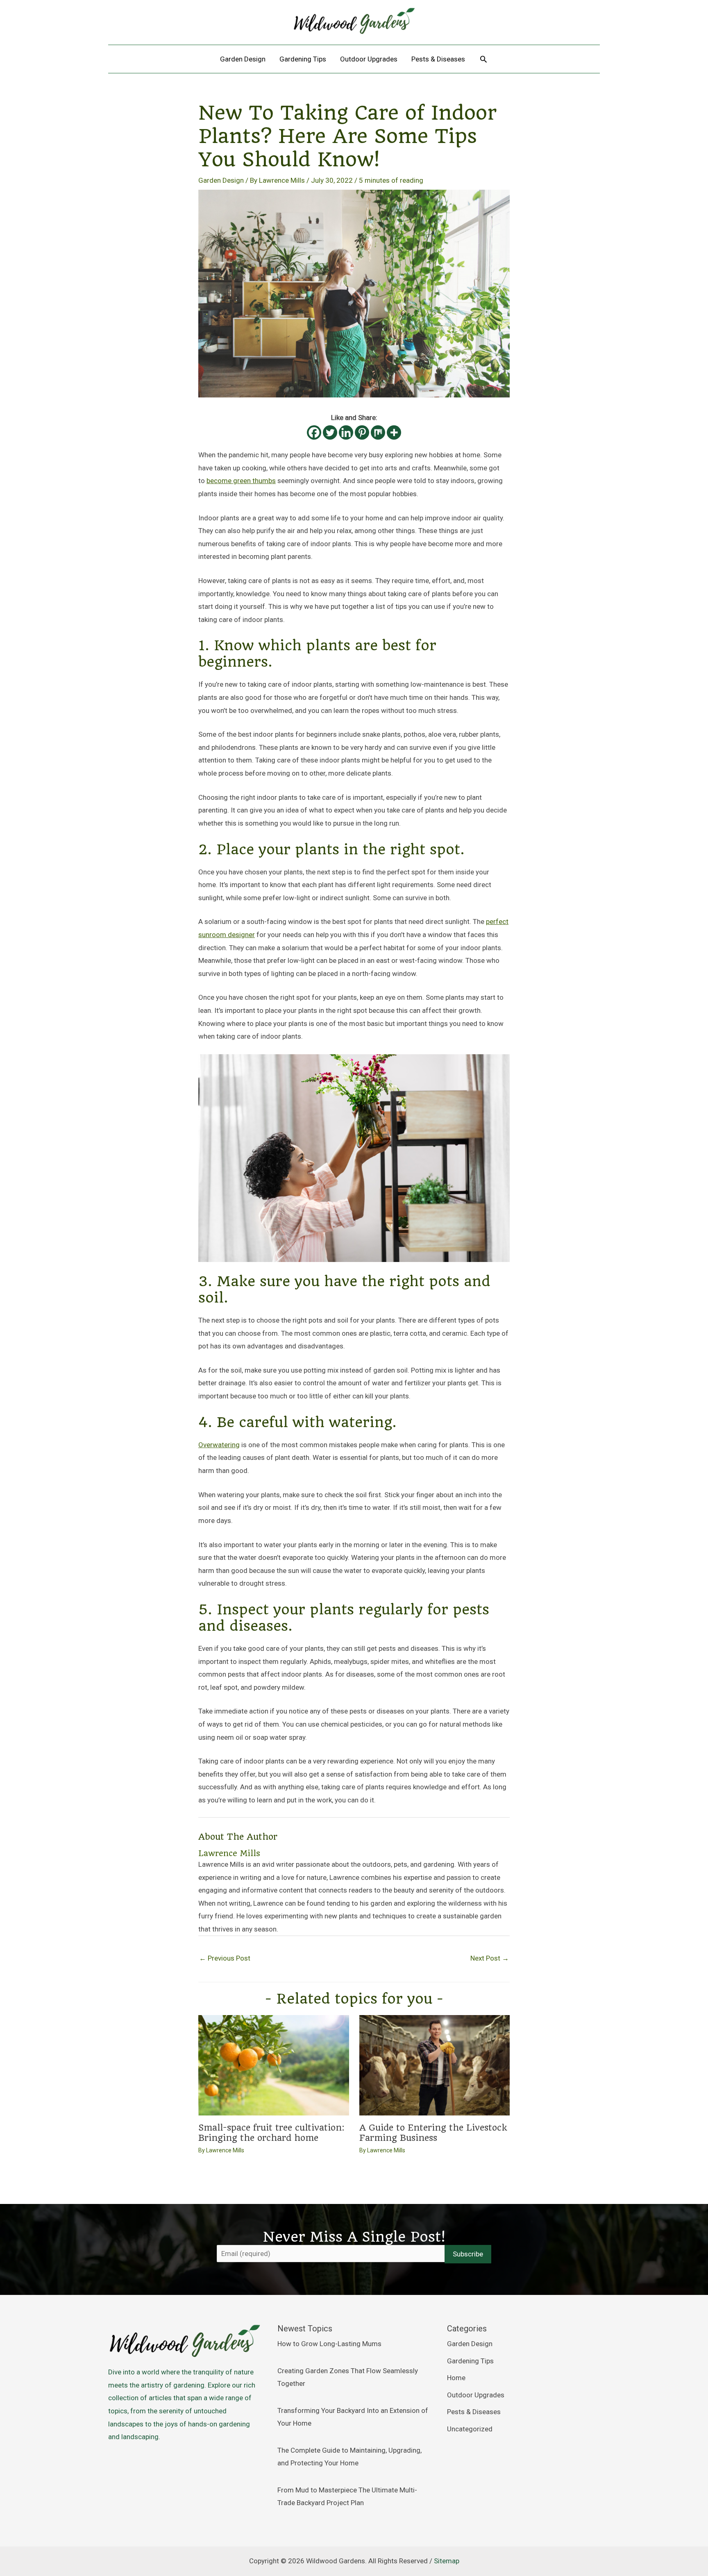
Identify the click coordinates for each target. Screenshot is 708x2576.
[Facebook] (314, 432)
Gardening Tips (470, 2361)
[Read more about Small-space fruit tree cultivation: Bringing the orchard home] (274, 2065)
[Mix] (378, 432)
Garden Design (221, 180)
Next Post (490, 1958)
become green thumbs (241, 481)
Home (456, 2378)
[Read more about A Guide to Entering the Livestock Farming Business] (435, 2065)
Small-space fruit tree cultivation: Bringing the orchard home (271, 2133)
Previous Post (225, 1958)
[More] (394, 432)
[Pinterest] (362, 432)
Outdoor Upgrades (476, 2395)
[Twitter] (330, 432)
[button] (483, 59)
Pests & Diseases (474, 2412)
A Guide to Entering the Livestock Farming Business (433, 2133)
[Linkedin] (346, 432)
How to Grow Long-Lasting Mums (329, 2344)
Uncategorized (470, 2429)
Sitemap (447, 2561)
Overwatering (219, 1445)
